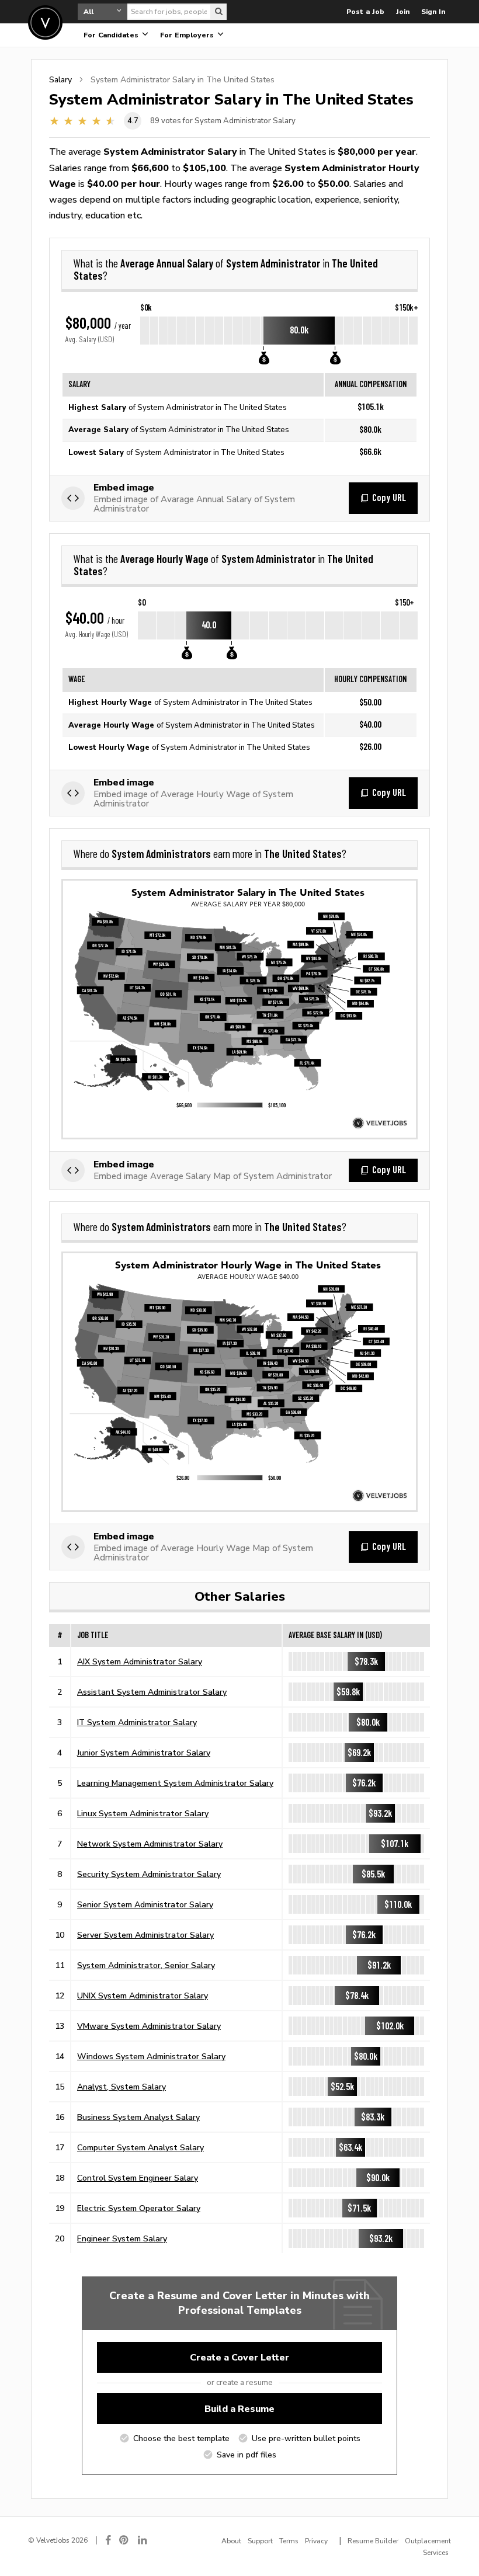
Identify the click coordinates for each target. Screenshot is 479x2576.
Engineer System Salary (122, 2238)
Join (403, 12)
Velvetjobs (45, 22)
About (231, 2541)
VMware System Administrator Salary (149, 2026)
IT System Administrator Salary (137, 1722)
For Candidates (112, 35)
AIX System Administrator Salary (140, 1661)
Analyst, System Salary (122, 2087)
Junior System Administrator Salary (144, 1753)
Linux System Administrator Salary (143, 1813)
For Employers (188, 35)
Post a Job (365, 12)
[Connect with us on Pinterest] (124, 2540)
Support (260, 2541)
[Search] (218, 12)
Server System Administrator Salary (145, 1935)
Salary (60, 79)
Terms (289, 2541)
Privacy (316, 2541)
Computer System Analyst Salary (140, 2147)
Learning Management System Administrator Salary (175, 1783)
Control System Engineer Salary (138, 2178)
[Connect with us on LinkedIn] (143, 2540)
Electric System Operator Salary (139, 2208)
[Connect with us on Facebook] (108, 2540)
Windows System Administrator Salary (151, 2056)
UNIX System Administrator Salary (143, 1996)
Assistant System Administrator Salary (152, 1692)
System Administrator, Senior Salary (146, 1965)
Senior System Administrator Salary (145, 1904)
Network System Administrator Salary (150, 1844)
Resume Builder (373, 2541)
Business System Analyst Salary (138, 2117)
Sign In (433, 12)
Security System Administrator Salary (149, 1874)
